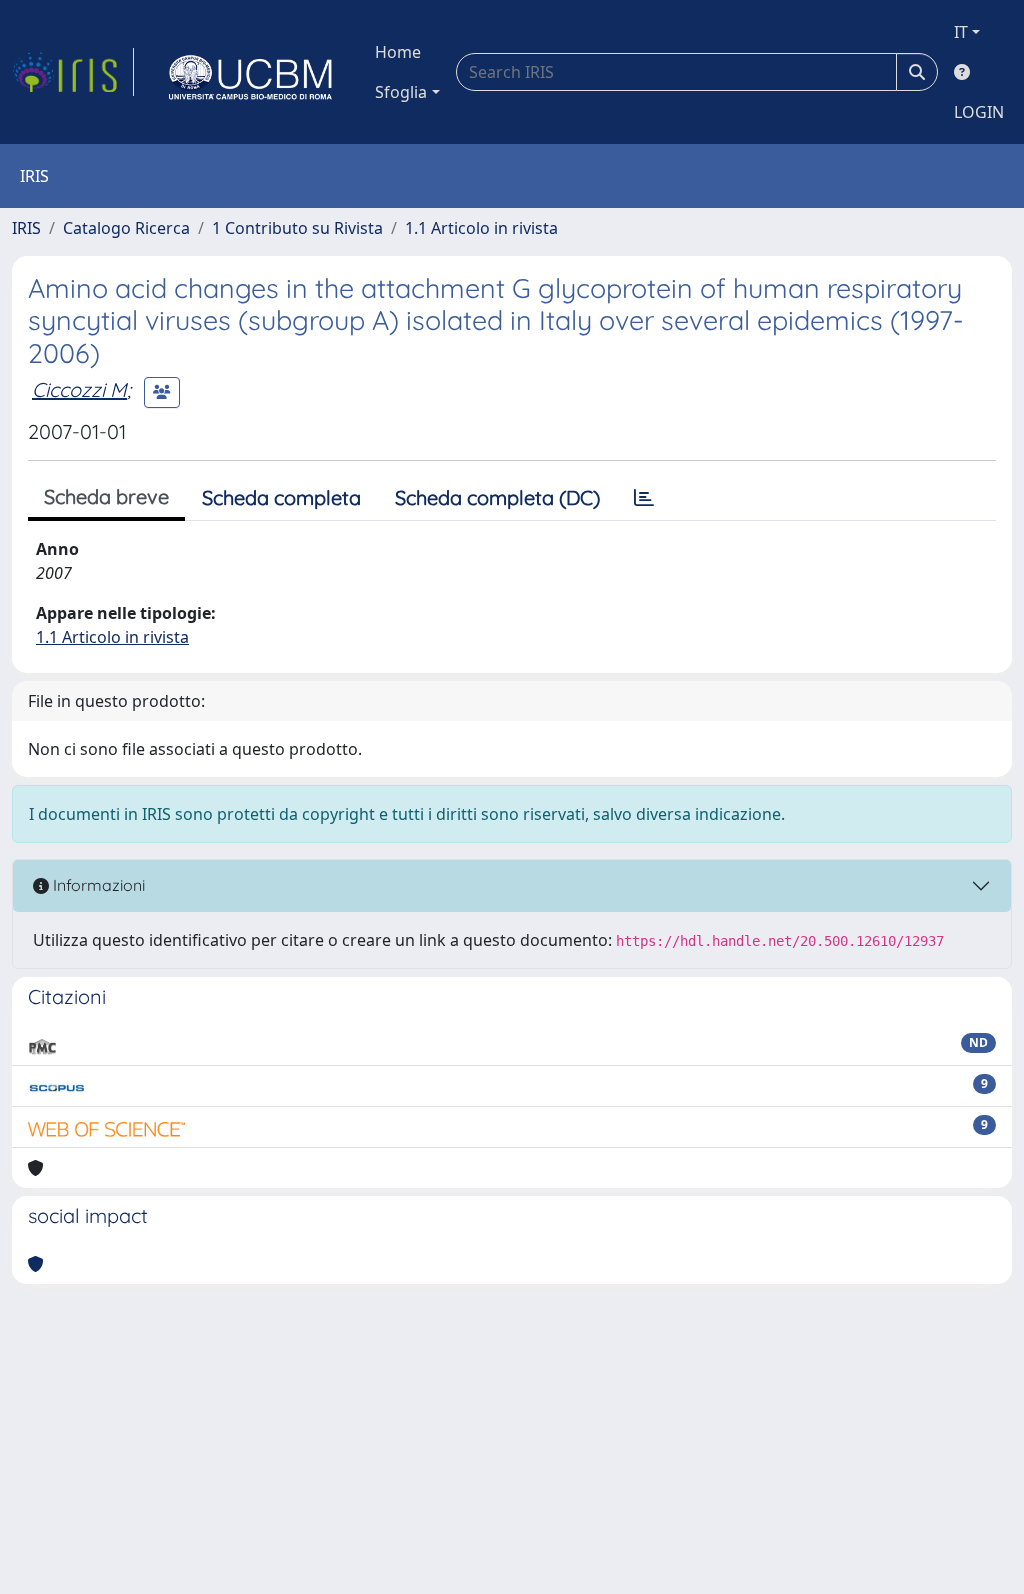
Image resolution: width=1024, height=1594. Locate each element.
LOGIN (979, 112)
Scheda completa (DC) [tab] (497, 497)
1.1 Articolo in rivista (481, 228)
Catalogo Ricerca (126, 228)
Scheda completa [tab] (281, 497)
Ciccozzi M (79, 389)
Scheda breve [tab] (106, 496)
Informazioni (97, 885)
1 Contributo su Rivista (297, 228)
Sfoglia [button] (401, 92)
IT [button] (961, 32)
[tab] (644, 498)
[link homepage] (73, 72)
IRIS (26, 228)
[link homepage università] (251, 72)
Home (398, 52)
